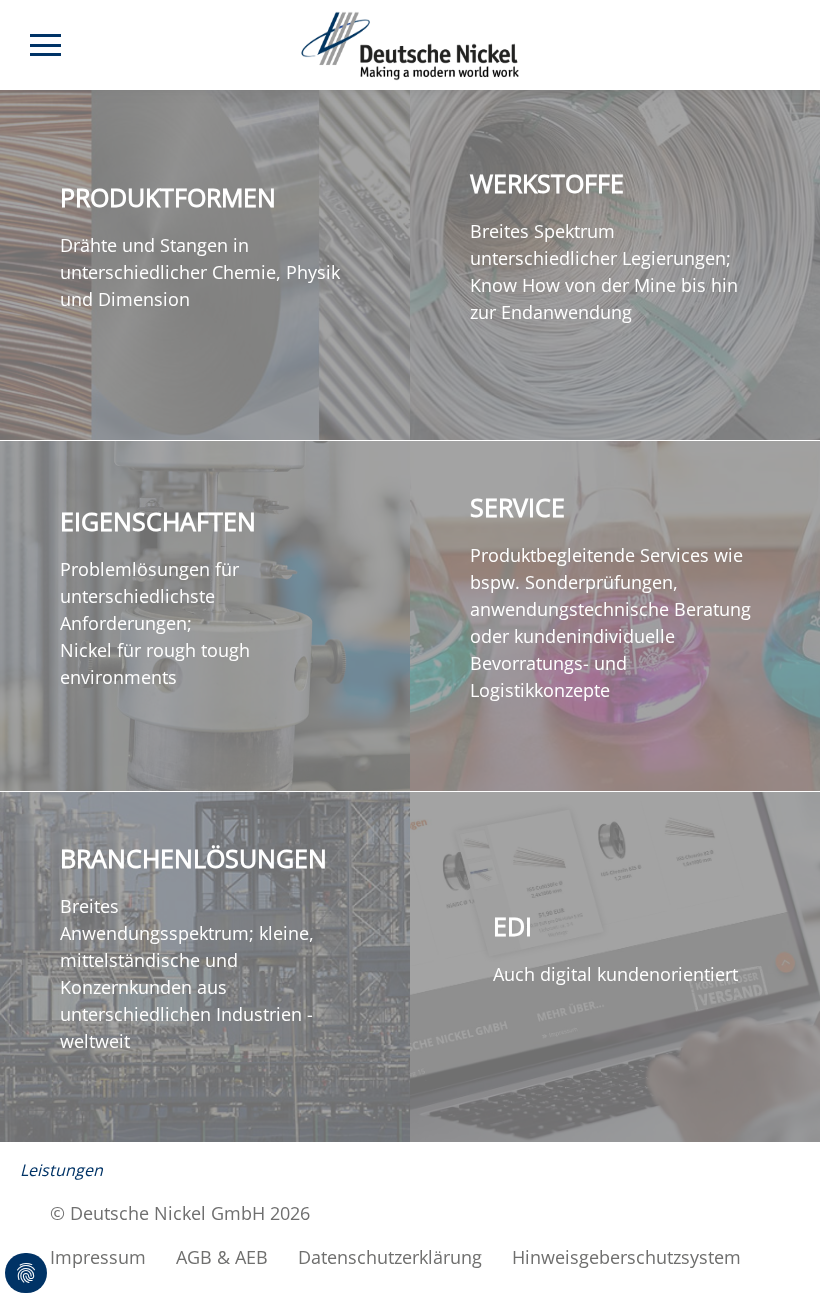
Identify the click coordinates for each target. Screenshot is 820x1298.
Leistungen (61, 1170)
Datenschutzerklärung (390, 1257)
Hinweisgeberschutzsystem (626, 1257)
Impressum (98, 1257)
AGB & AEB (222, 1257)
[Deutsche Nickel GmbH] (410, 46)
